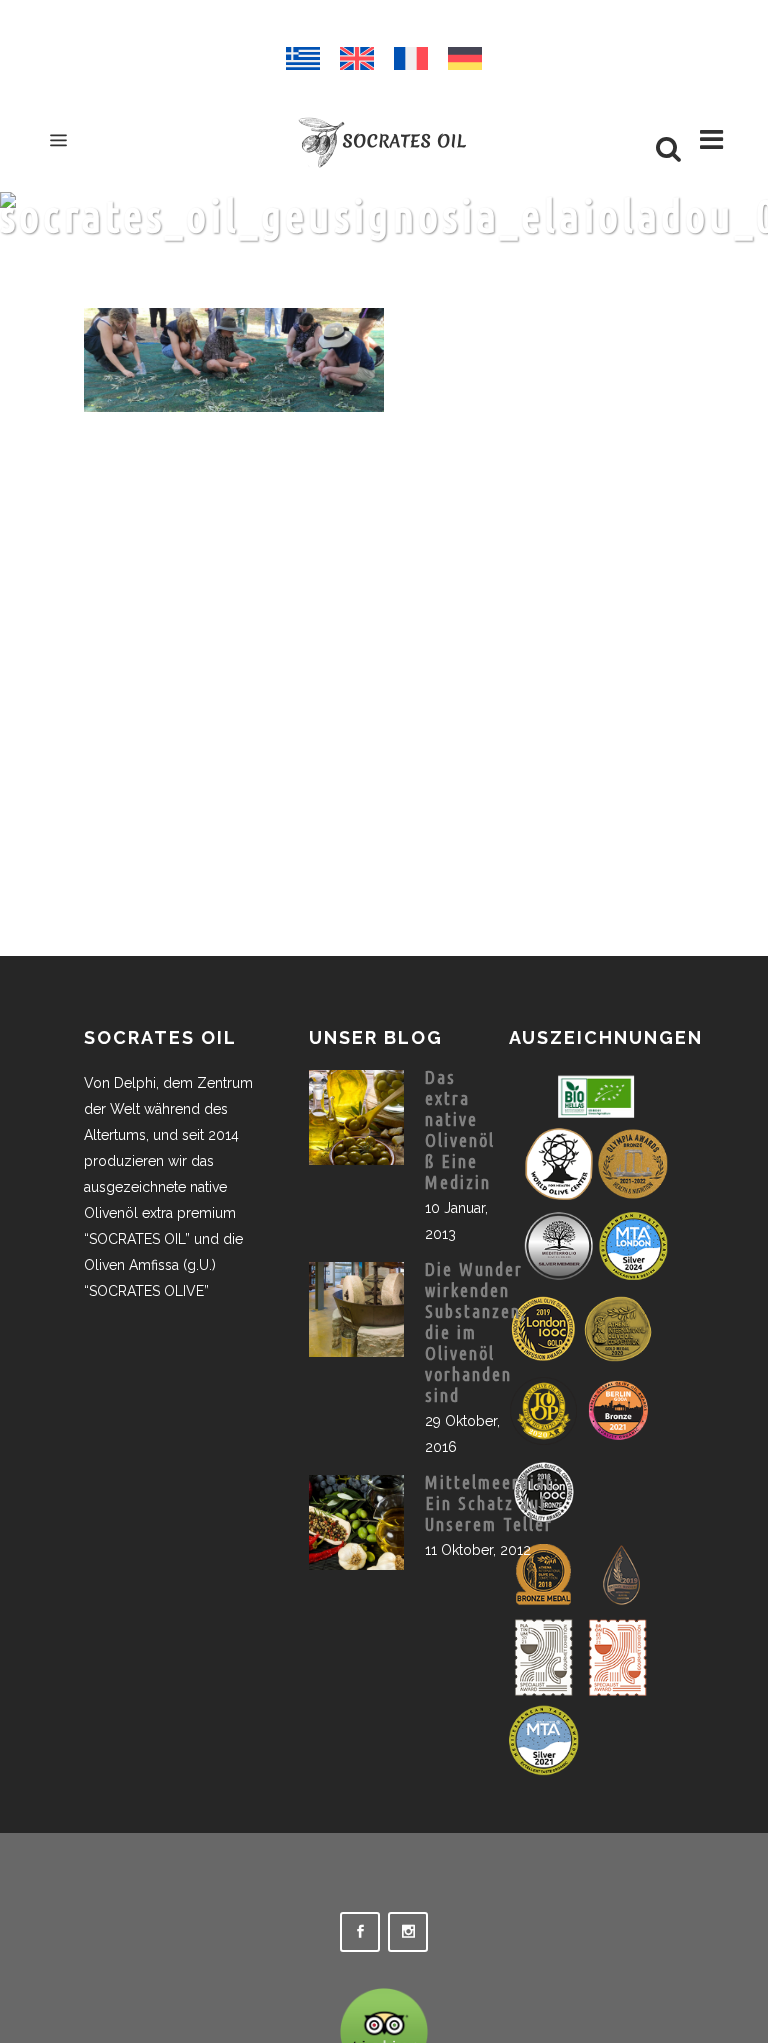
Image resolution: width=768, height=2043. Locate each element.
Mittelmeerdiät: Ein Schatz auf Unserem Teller (492, 1503)
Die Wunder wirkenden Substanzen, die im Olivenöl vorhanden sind (476, 1332)
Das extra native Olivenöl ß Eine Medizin (460, 1129)
